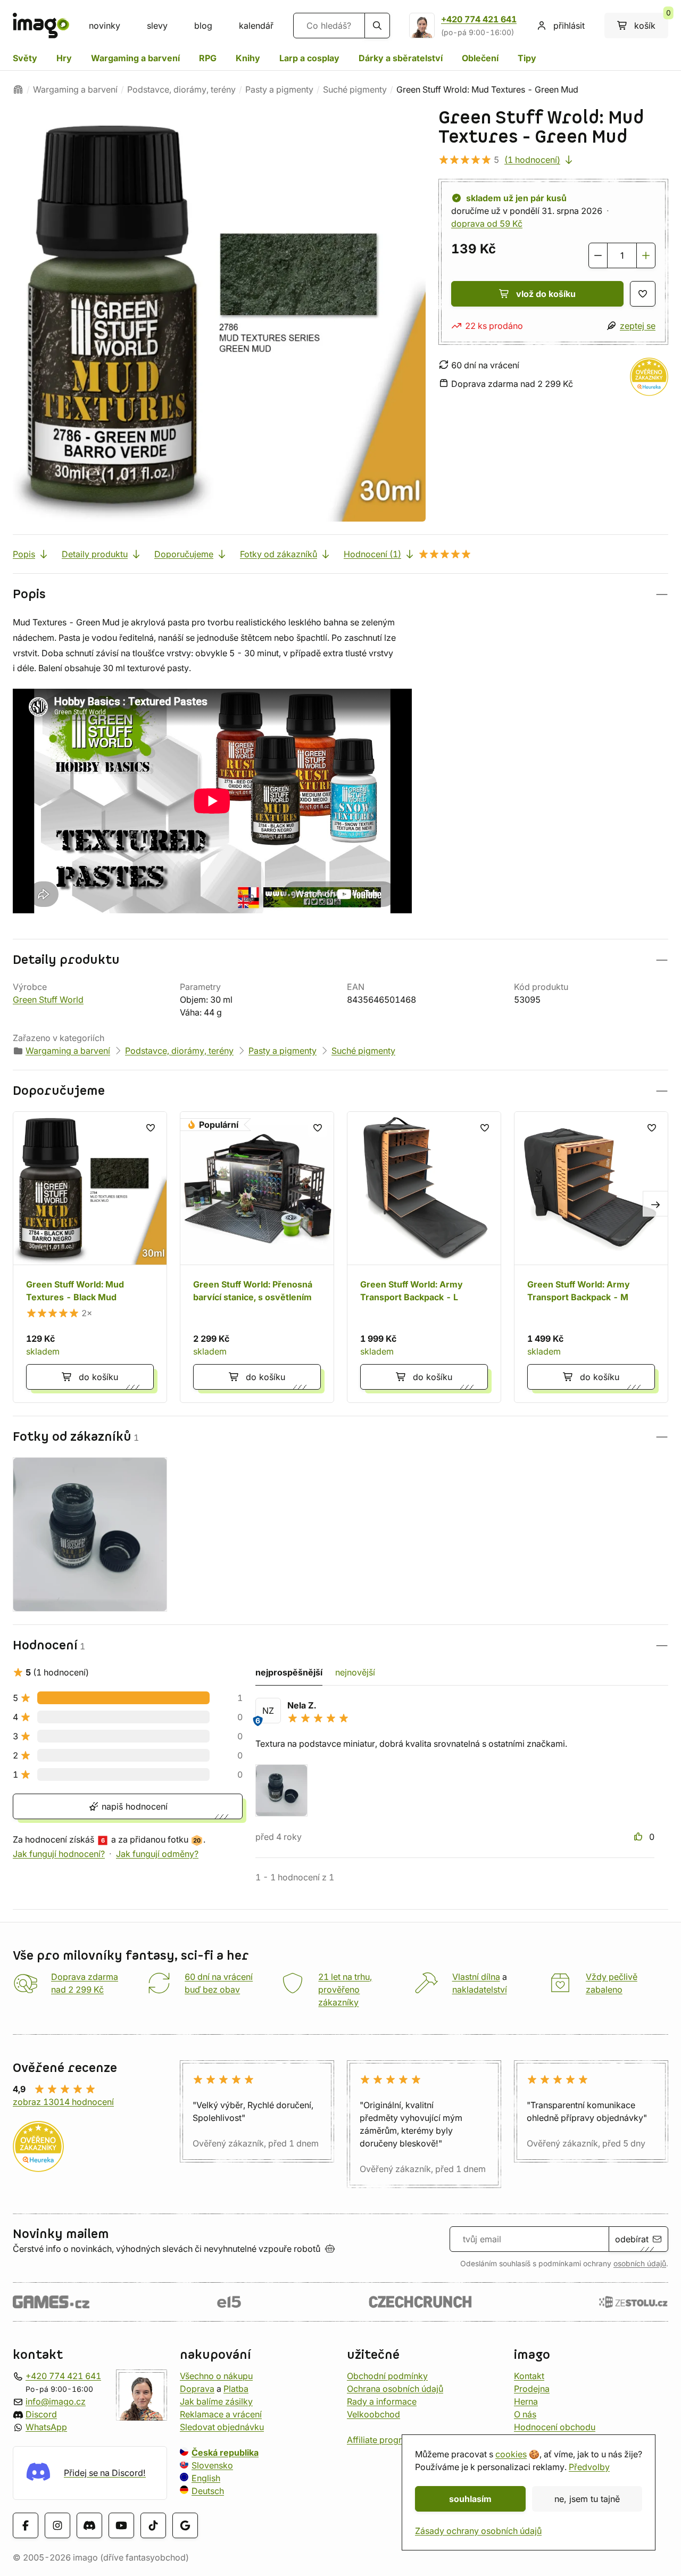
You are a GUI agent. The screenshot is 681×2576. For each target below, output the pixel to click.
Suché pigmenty (355, 89)
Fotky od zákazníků (279, 554)
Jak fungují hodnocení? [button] (59, 1854)
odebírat (632, 2239)
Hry (64, 58)
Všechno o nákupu (216, 2376)
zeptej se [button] (638, 326)
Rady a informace (382, 2401)
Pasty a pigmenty (279, 89)
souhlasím (470, 2499)
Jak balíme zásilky (216, 2401)
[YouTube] (121, 2525)
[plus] (646, 255)
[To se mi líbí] (640, 1837)
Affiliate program (380, 2440)
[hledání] (377, 26)
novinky (105, 26)
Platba (236, 2389)
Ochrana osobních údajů (395, 2389)
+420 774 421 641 (479, 19)
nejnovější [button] (355, 1672)
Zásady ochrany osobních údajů (478, 2531)
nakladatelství (480, 1989)
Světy (25, 58)
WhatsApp (46, 2427)
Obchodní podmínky (387, 2376)
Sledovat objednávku (222, 2427)
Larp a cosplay (309, 58)
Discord (41, 2414)
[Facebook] (26, 2525)
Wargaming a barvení (135, 58)
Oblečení (480, 58)
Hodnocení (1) (372, 554)
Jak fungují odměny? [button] (157, 1854)
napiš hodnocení (133, 1806)
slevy (157, 26)
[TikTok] (153, 2525)
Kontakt (529, 2376)
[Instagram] (57, 2525)
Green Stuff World (48, 1000)
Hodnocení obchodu (555, 2427)
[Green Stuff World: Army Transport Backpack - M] (591, 1257)
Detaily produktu (95, 554)
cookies (511, 2454)
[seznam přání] (643, 294)
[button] (340, 594)
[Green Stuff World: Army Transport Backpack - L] (424, 1257)
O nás (525, 2414)
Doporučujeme (184, 554)
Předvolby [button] (589, 2467)
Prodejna (532, 2389)
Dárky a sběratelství (401, 58)
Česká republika (225, 2453)
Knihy (248, 58)
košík (651, 22)
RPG (208, 58)
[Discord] (89, 2525)
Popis (24, 554)
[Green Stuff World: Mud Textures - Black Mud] (90, 1257)
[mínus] (598, 255)
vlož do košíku (546, 294)
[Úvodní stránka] (18, 89)
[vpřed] (655, 1204)
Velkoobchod (373, 2414)
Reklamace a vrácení (221, 2414)
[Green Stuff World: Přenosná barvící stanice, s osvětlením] (257, 1257)
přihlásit (569, 26)
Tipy (527, 58)
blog (203, 26)
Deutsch (208, 2491)
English (206, 2478)
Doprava (197, 2389)
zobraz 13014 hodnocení (63, 2102)
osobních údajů (640, 2264)
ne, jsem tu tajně (587, 2499)
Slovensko (212, 2465)
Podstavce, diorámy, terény (181, 89)
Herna (526, 2401)
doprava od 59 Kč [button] (487, 224)
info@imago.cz (56, 2401)
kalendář (256, 26)
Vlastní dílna (476, 1977)
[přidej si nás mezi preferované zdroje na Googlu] (185, 2525)
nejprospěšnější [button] (289, 1672)
